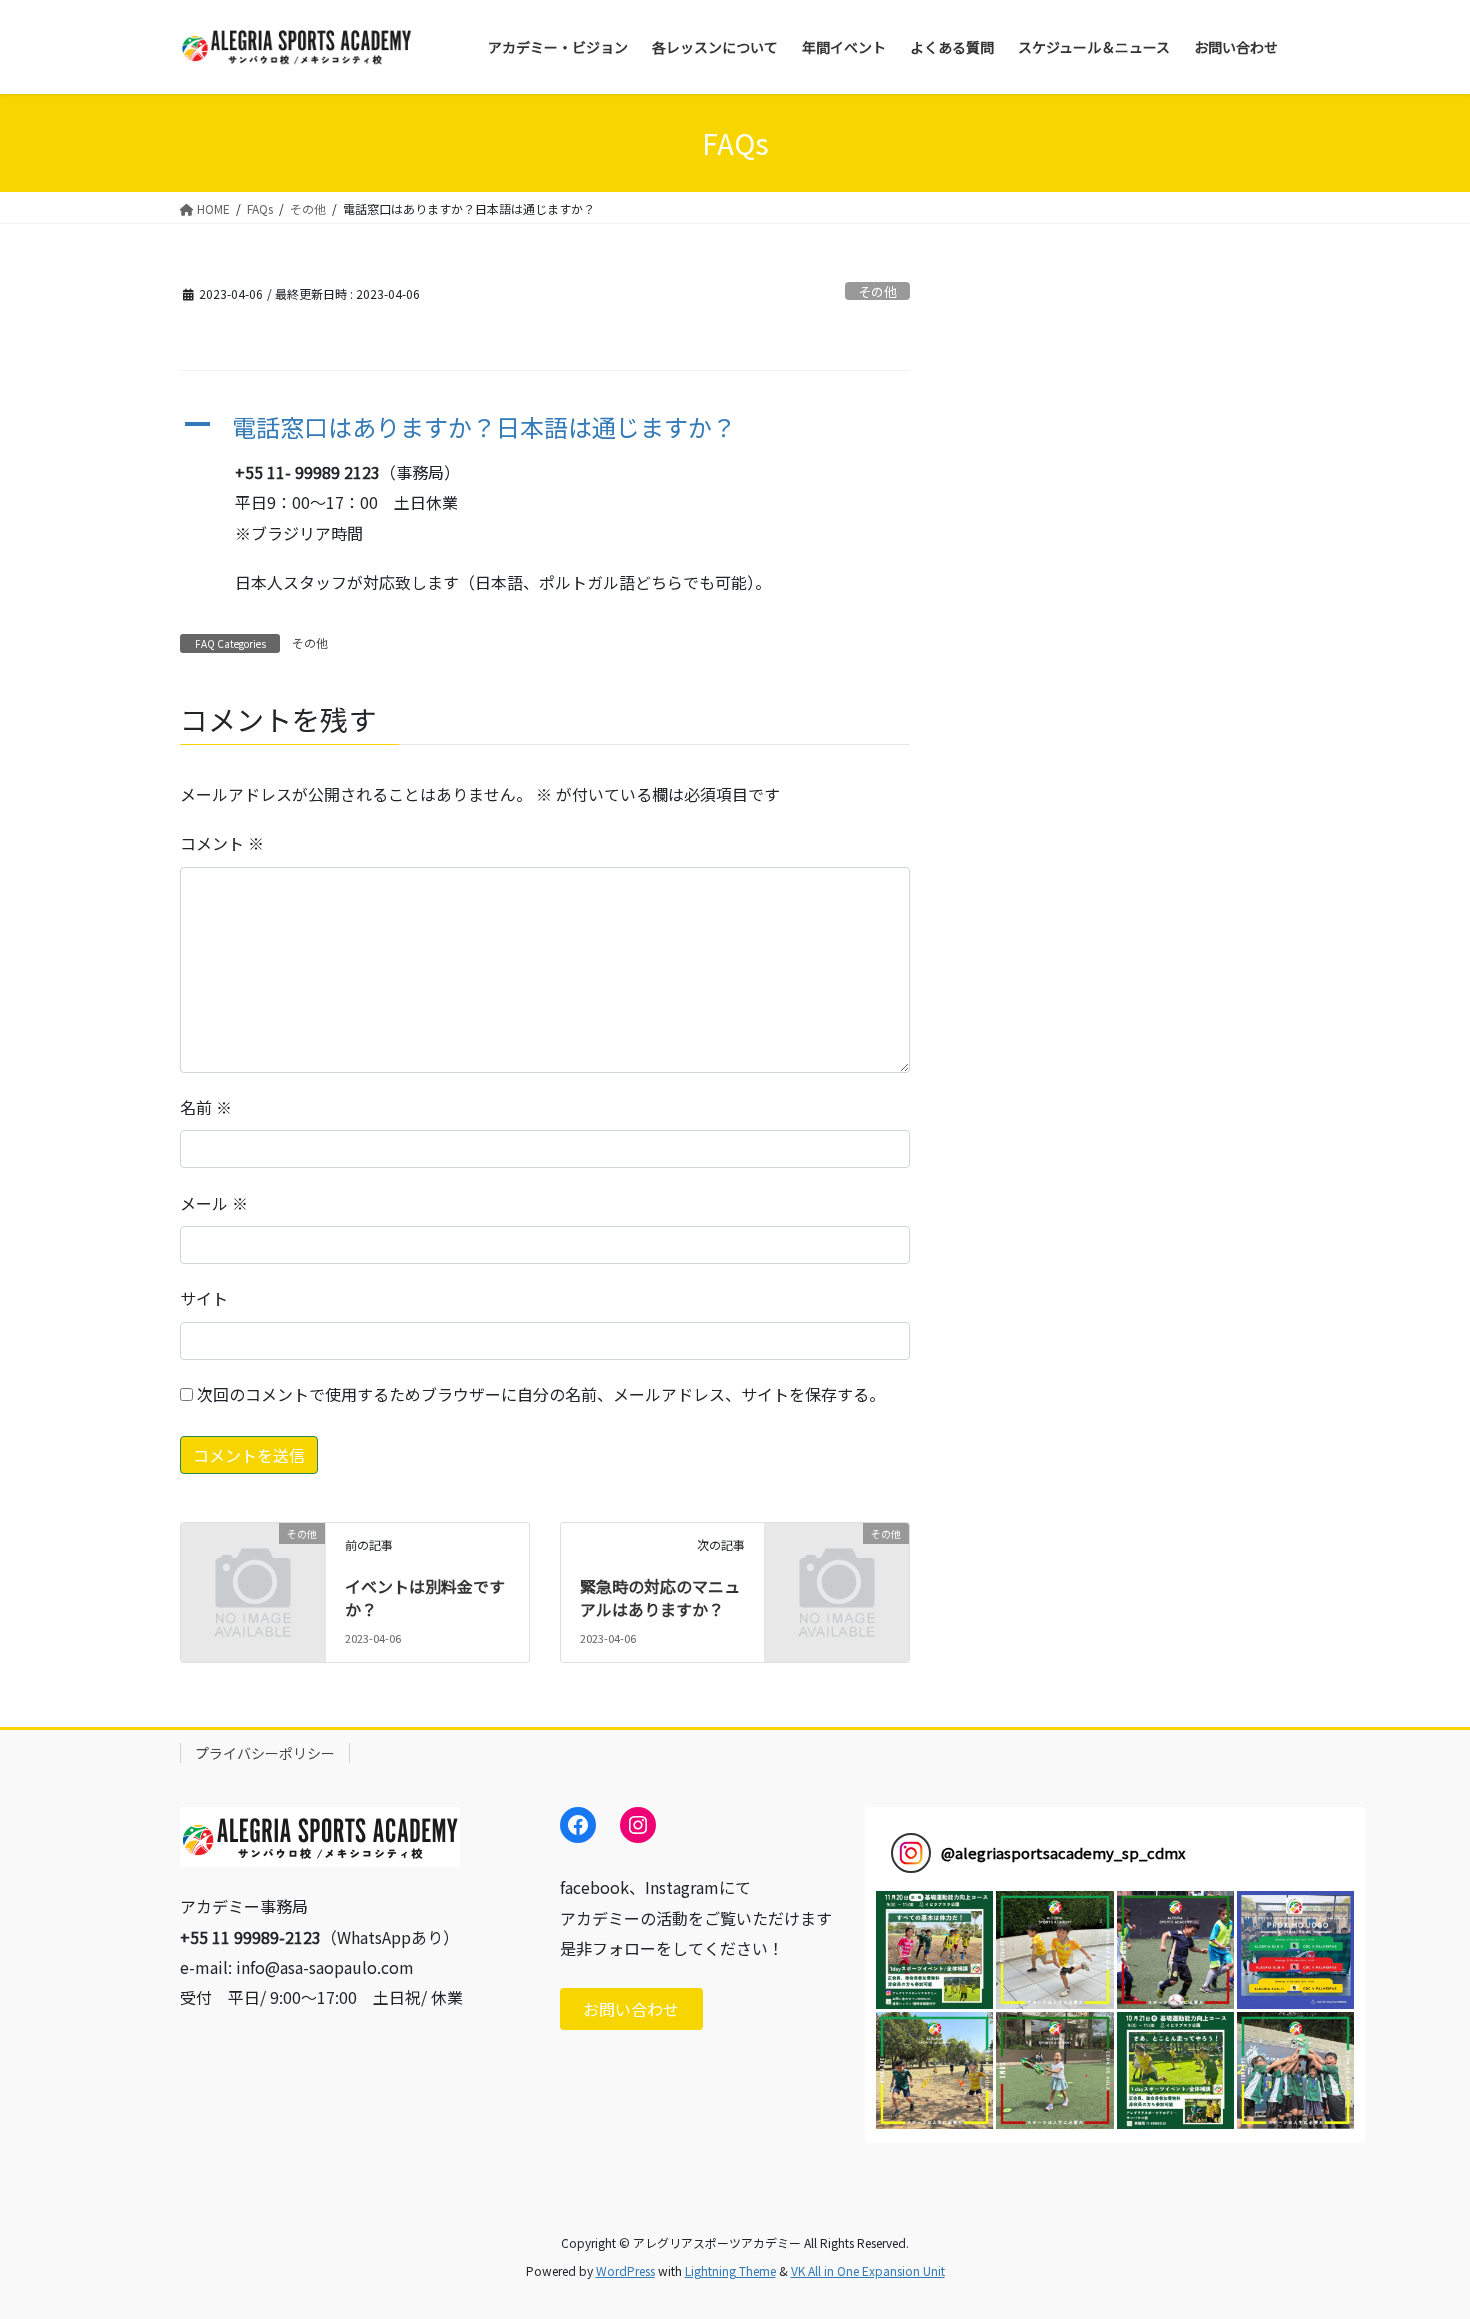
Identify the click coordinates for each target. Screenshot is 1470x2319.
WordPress (625, 2270)
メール (214, 1203)
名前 (206, 1107)
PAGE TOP (1420, 2230)
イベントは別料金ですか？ (425, 1597)
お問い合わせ (631, 2009)
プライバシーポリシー (265, 1753)
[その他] (253, 1565)
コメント (222, 843)
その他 (877, 291)
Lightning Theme (730, 2270)
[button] (545, 427)
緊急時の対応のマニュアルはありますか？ (660, 1597)
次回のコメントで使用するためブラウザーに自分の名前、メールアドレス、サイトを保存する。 (541, 1394)
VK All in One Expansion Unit (868, 2270)
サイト (204, 1298)
